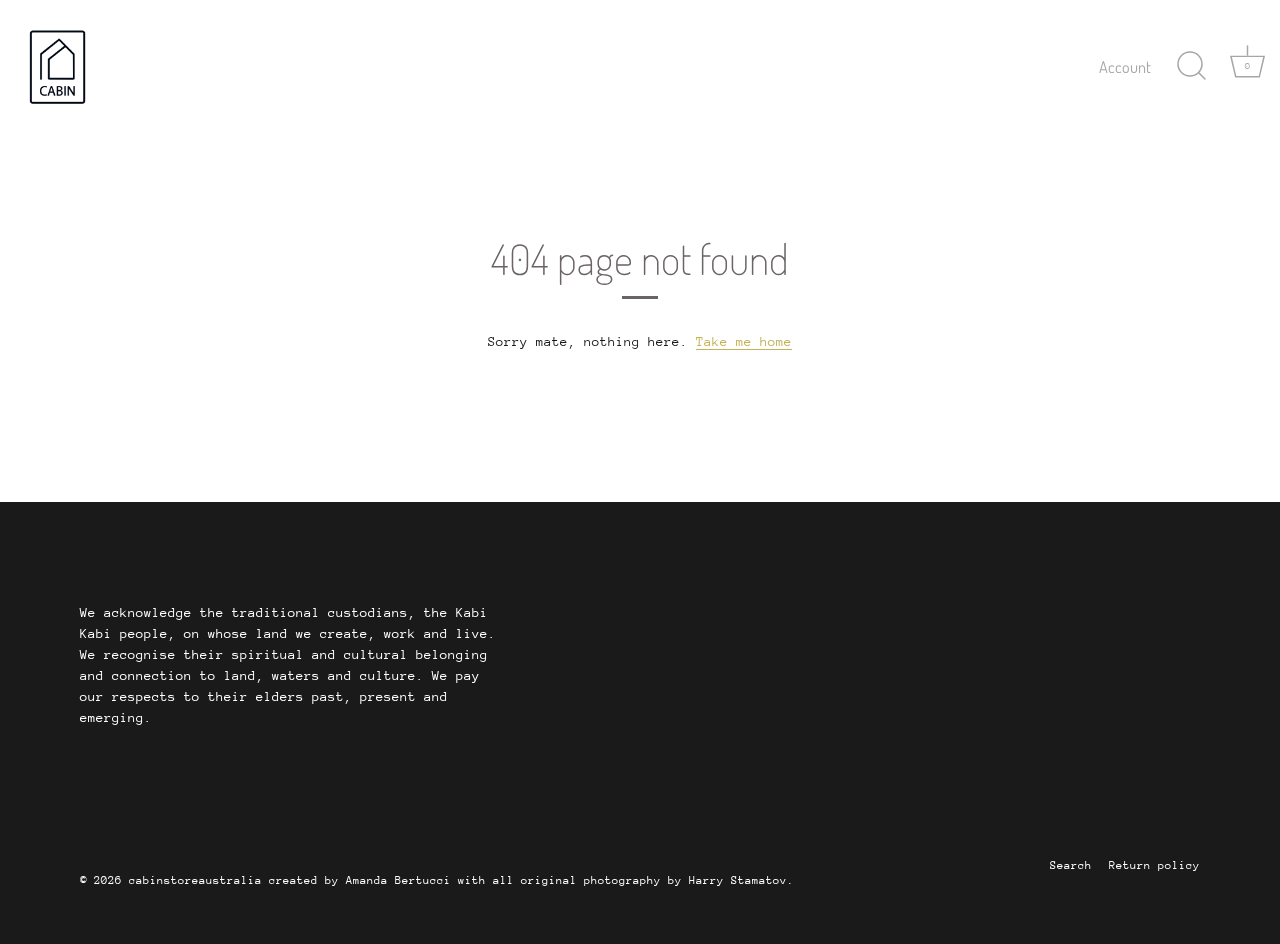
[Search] (1191, 66)
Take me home (744, 341)
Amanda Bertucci (398, 880)
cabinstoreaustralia (195, 880)
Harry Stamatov (738, 880)
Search (1071, 865)
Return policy (1154, 865)
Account (1125, 66)
